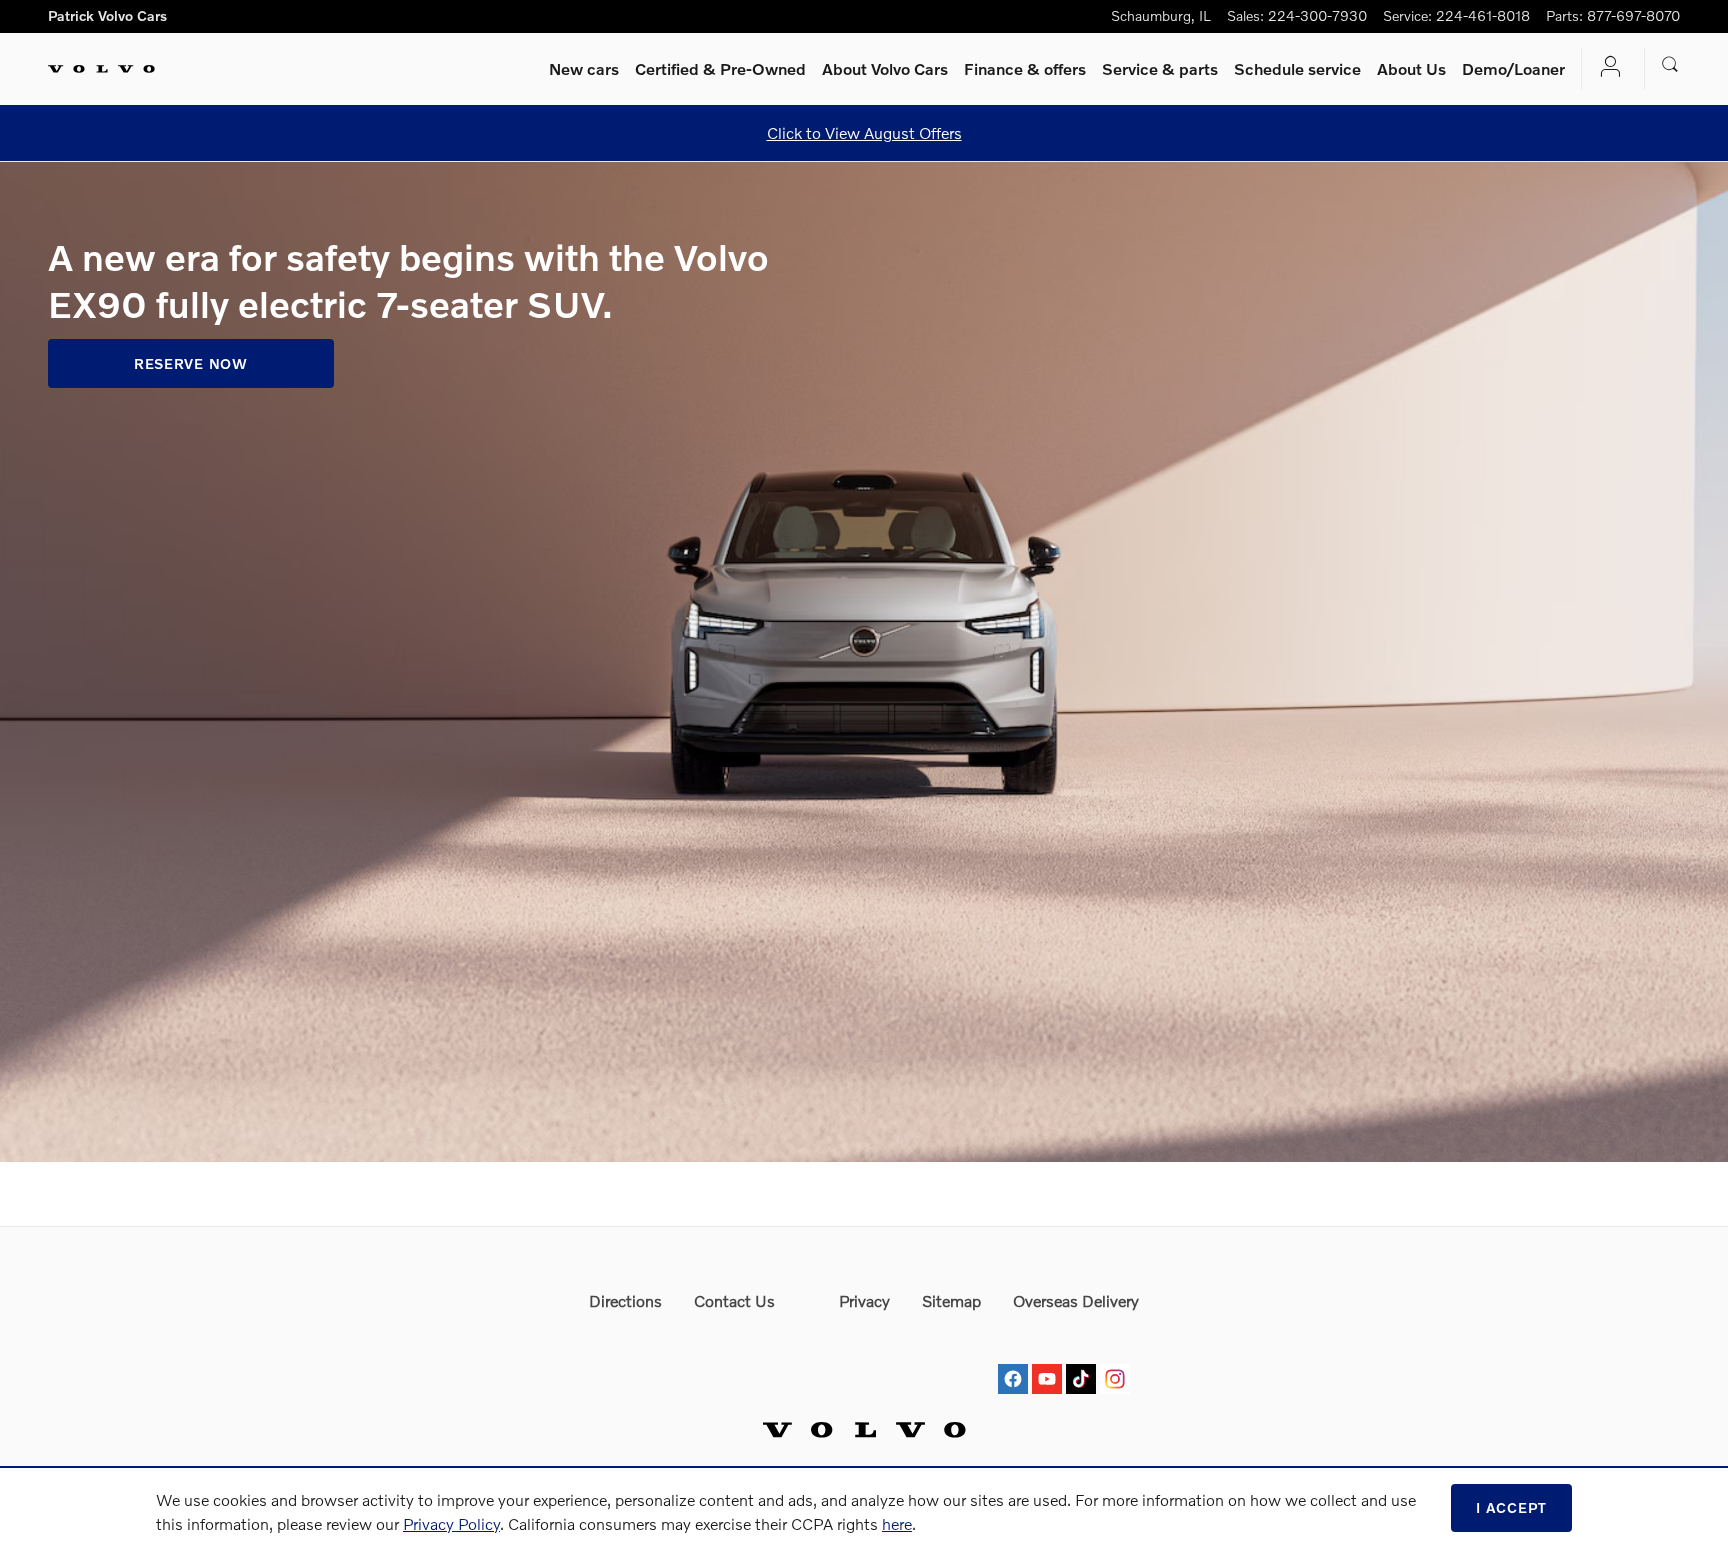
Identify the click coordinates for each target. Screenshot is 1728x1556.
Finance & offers (1025, 68)
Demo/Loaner (1513, 68)
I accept (1511, 1507)
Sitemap (951, 1300)
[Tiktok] (1081, 1360)
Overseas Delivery (1076, 1300)
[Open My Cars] (1605, 68)
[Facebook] (1013, 1360)
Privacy (864, 1300)
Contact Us (734, 1300)
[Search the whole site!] (1670, 65)
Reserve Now (191, 363)
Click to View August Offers (864, 132)
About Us (1411, 68)
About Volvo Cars (885, 68)
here (897, 1523)
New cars (584, 68)
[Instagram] (1115, 1360)
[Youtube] (1047, 1360)
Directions (625, 1300)
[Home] (101, 69)
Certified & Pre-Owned (720, 68)
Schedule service (1297, 68)
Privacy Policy (451, 1523)
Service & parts (1160, 68)
